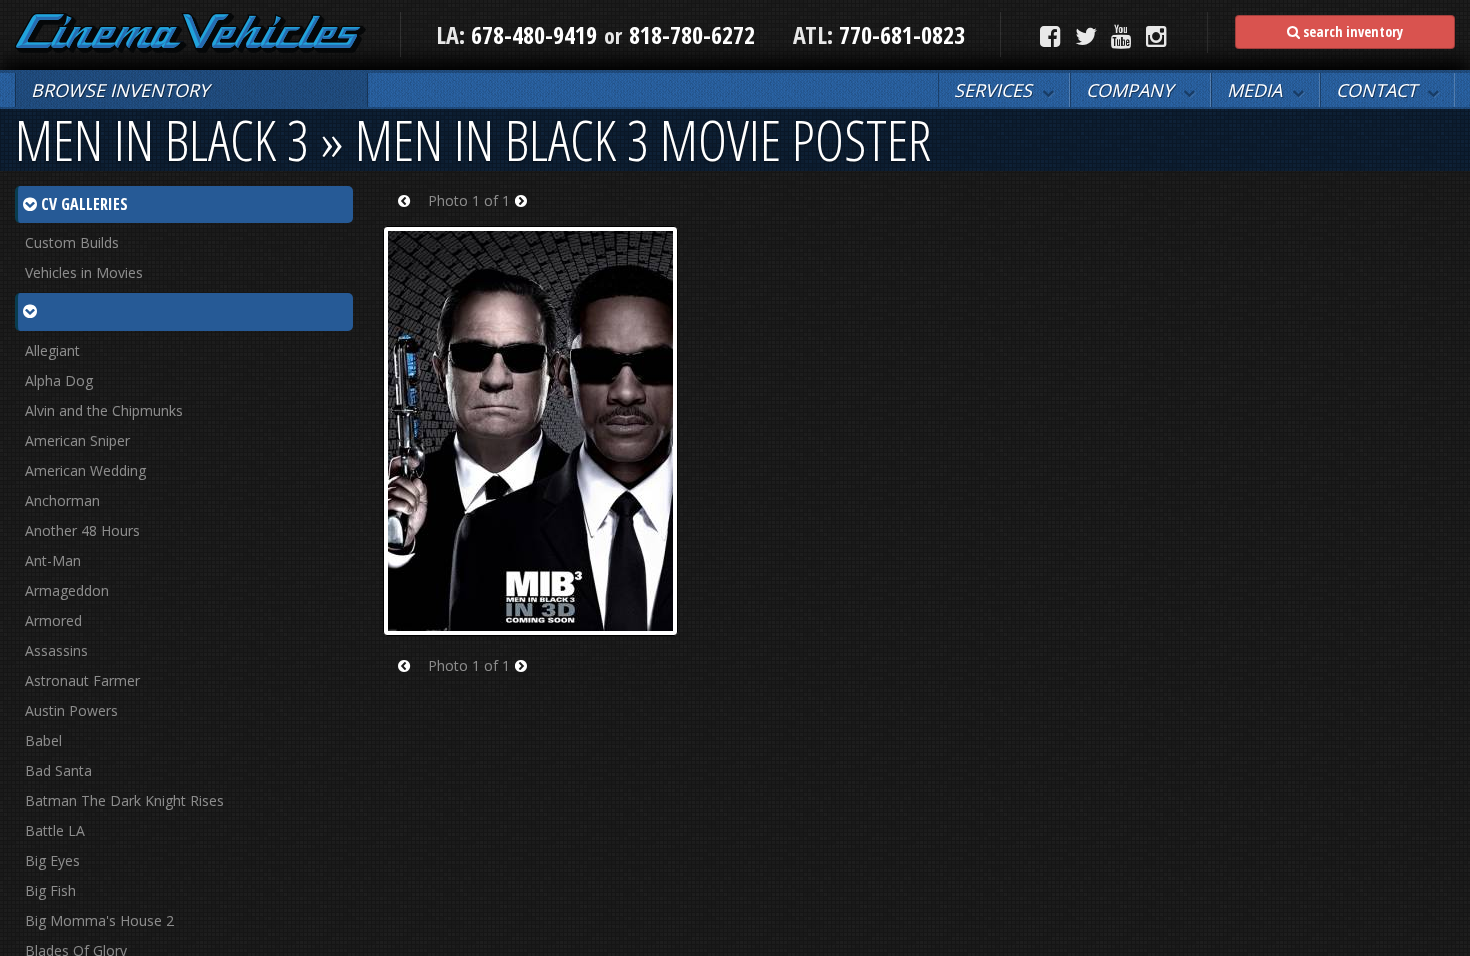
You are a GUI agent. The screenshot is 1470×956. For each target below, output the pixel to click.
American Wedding (85, 470)
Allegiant (52, 350)
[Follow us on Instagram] (1156, 35)
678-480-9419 (534, 34)
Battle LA (55, 830)
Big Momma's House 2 (99, 920)
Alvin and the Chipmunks (104, 410)
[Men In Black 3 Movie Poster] (530, 428)
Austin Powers (71, 710)
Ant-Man (53, 560)
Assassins (56, 650)
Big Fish (50, 890)
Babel (43, 740)
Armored (53, 620)
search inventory (1351, 31)
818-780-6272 (692, 34)
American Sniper (77, 440)
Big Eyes (52, 860)
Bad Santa (58, 770)
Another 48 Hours (82, 530)
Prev (410, 213)
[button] (1004, 90)
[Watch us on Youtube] (1121, 35)
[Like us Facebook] (1050, 35)
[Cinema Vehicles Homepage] (191, 33)
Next (527, 213)
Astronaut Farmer (82, 680)
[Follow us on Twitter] (1086, 35)
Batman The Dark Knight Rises (124, 800)
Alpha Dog (59, 380)
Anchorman (62, 500)
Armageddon (67, 590)
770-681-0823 (899, 34)
